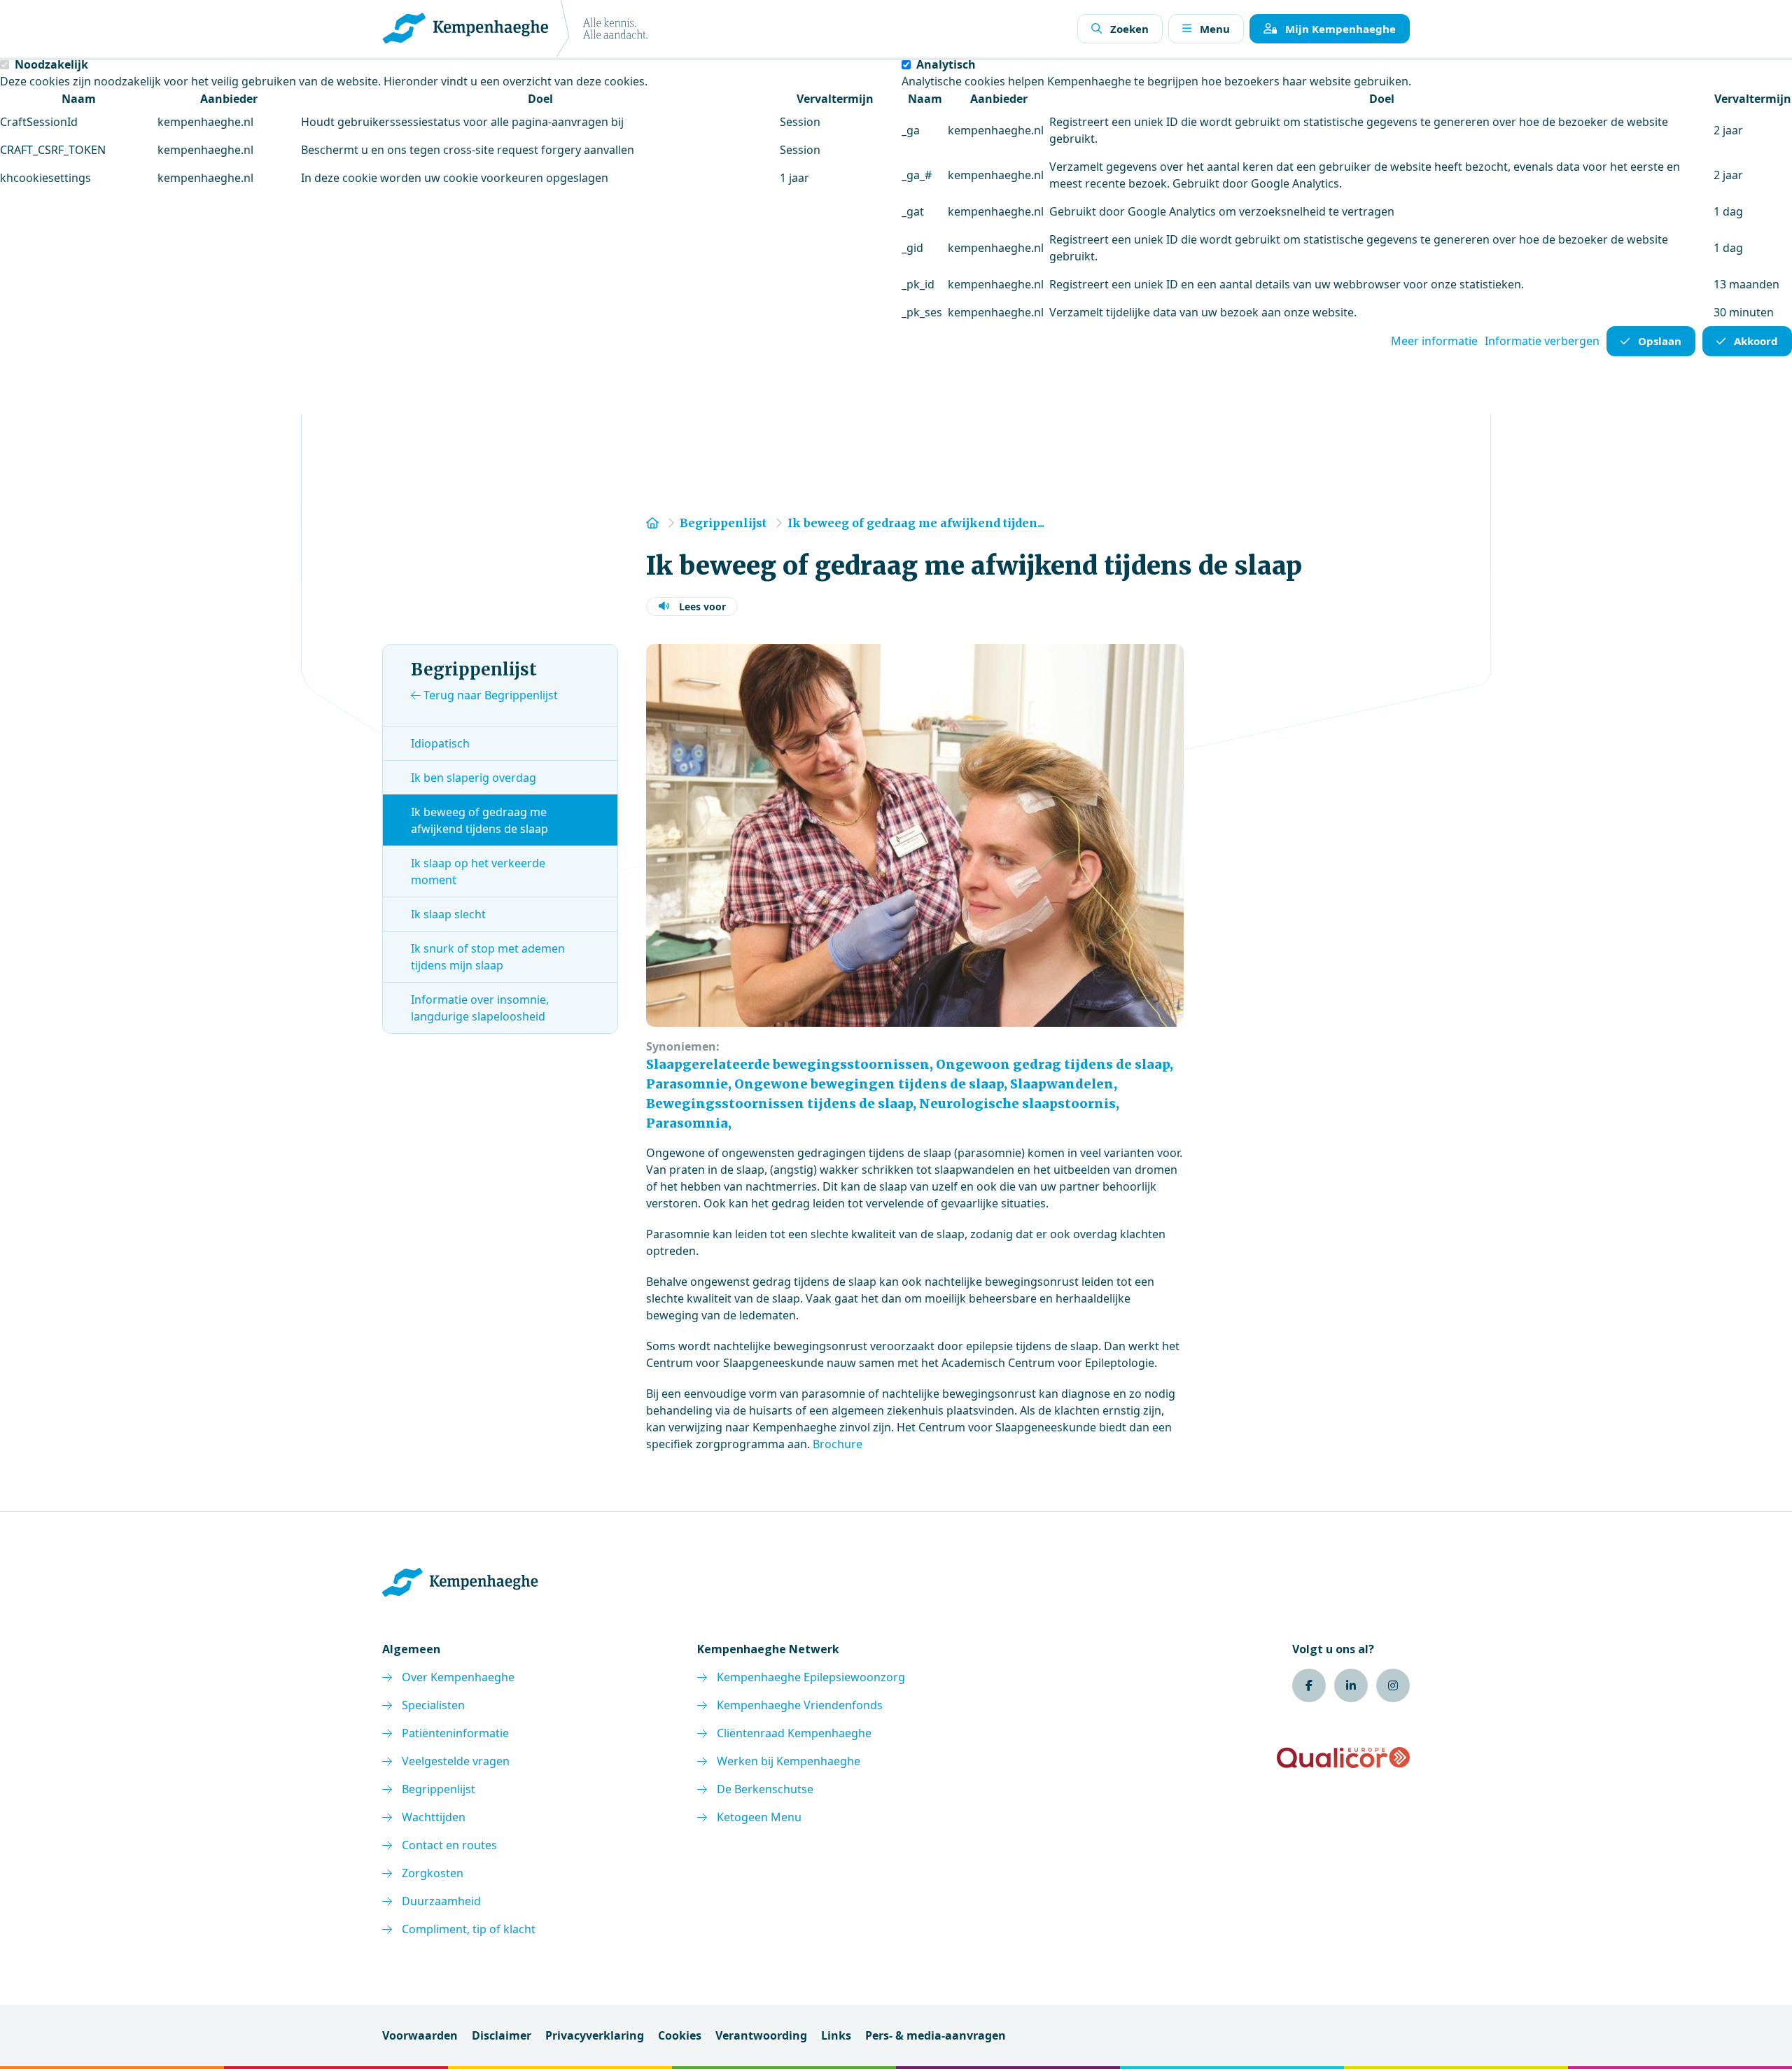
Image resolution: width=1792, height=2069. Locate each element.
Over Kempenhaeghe (458, 1677)
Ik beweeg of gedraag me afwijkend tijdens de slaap (479, 820)
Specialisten (433, 1705)
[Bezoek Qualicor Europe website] (1343, 1758)
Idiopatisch (440, 743)
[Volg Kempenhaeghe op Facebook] (1309, 1685)
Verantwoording (761, 2035)
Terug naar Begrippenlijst (489, 695)
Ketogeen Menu (759, 1817)
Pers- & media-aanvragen (936, 2035)
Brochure (838, 1444)
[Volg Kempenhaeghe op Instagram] (1393, 1685)
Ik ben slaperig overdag (474, 778)
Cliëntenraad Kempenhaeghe (794, 1733)
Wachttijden (434, 1817)
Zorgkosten (433, 1873)
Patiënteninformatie (455, 1733)
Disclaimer (502, 2035)
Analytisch (946, 64)
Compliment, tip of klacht (469, 1929)
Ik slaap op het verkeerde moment (478, 871)
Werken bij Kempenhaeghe (789, 1761)
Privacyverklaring (595, 2035)
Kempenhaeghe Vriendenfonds (800, 1705)
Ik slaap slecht (448, 914)
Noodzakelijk (51, 64)
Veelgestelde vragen (456, 1761)
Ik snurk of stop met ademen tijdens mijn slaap (488, 957)
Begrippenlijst (439, 1789)
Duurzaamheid (441, 1901)
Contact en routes (449, 1845)
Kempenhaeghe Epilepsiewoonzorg (811, 1677)
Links (836, 2035)
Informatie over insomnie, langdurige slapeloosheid (480, 1008)
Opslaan (1660, 341)
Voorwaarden (420, 2035)
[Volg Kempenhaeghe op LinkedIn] (1351, 1685)
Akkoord (1756, 341)
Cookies (680, 2035)
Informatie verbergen (1542, 341)
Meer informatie (1434, 341)
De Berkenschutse (765, 1789)
